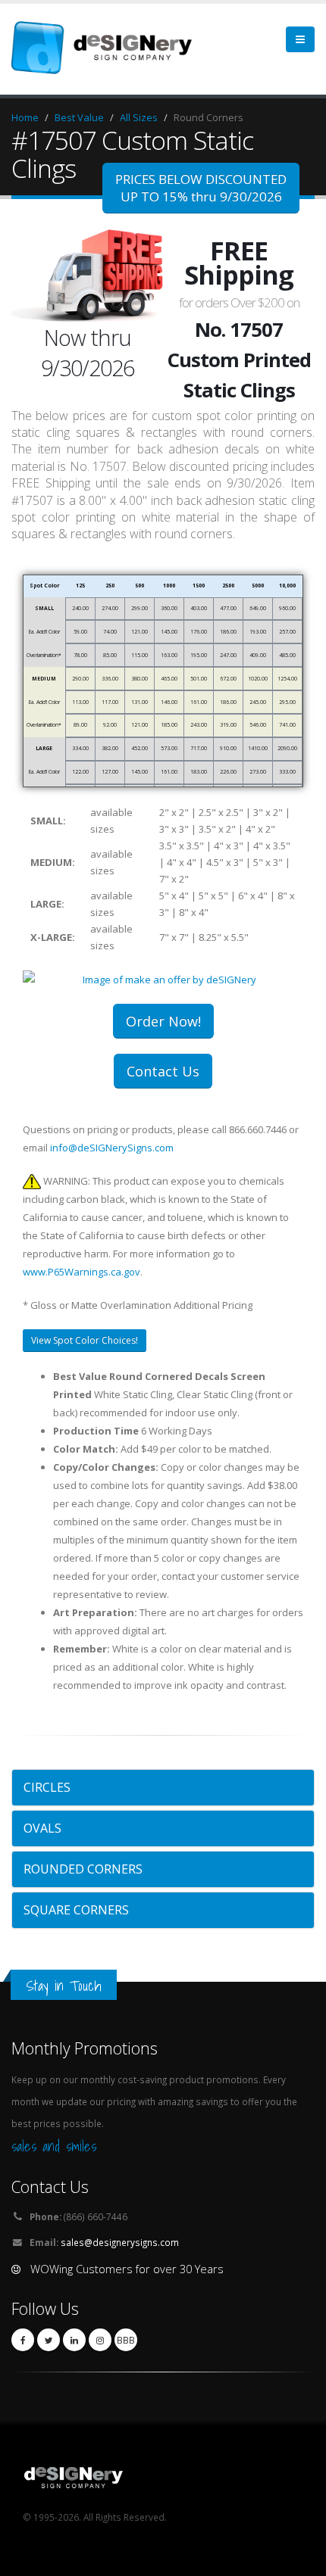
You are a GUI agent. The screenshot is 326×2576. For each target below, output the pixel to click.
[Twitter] (49, 2340)
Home (25, 117)
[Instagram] (100, 2340)
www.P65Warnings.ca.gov (81, 1272)
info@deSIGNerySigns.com (112, 1148)
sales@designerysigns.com (120, 2242)
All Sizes (139, 117)
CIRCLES (47, 1787)
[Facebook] (23, 2340)
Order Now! (163, 1021)
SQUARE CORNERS (76, 1910)
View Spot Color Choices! (85, 1340)
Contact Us (163, 1071)
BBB (126, 2340)
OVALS (42, 1828)
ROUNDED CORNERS (83, 1869)
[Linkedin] (74, 2340)
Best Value (79, 117)
